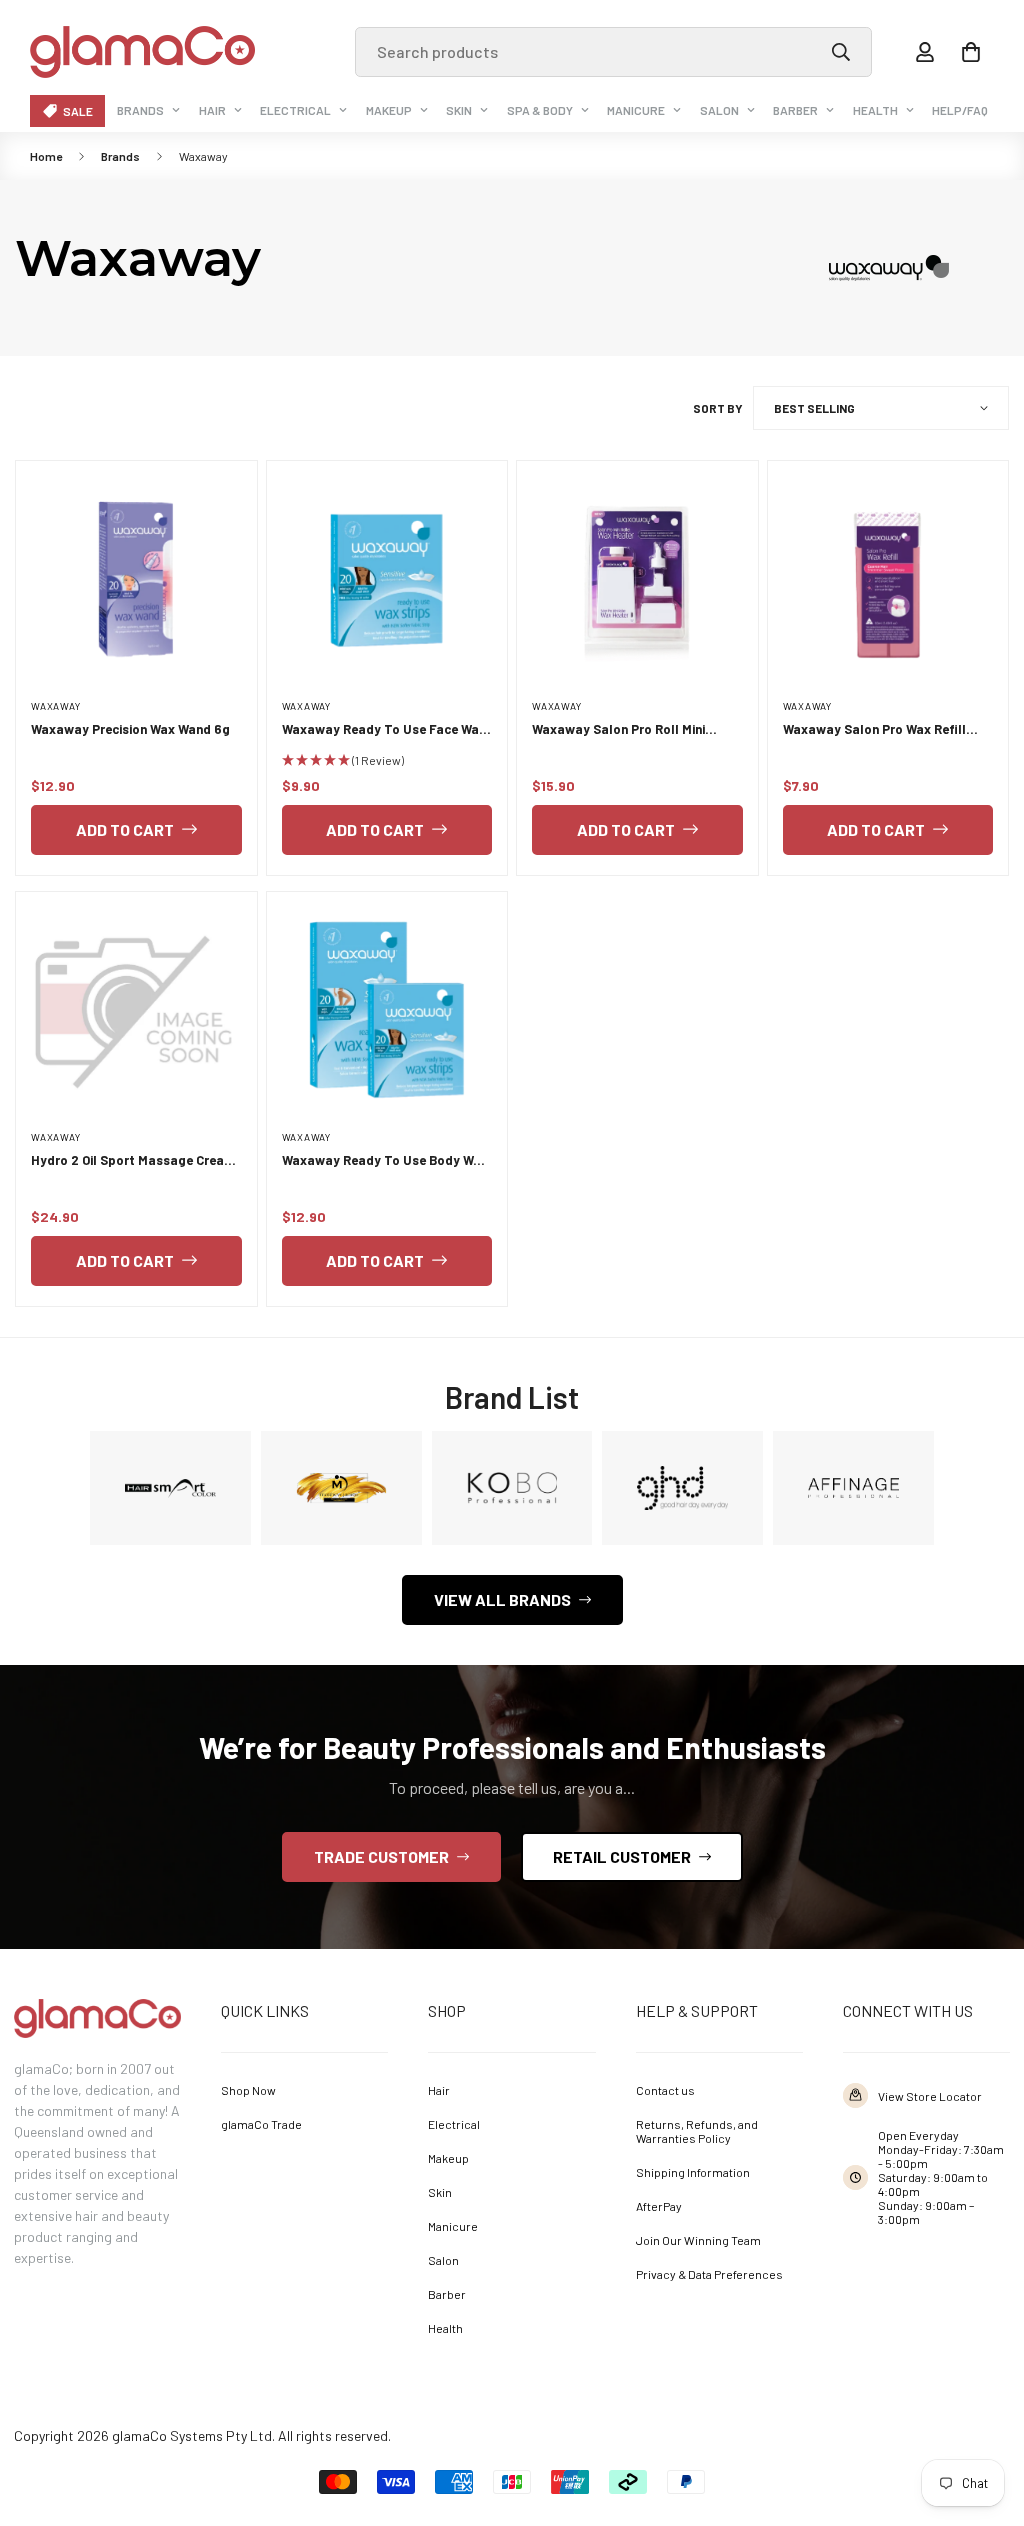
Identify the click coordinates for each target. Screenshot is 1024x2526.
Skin (459, 110)
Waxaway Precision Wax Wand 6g (130, 729)
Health (875, 110)
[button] (971, 52)
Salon (719, 110)
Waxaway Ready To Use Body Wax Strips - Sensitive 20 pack (385, 1161)
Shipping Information (693, 2172)
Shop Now (248, 2090)
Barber (795, 110)
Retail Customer (622, 1856)
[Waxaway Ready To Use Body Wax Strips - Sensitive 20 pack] (387, 1012)
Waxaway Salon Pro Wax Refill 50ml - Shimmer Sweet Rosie (874, 730)
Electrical (295, 110)
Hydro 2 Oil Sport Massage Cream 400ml (133, 1161)
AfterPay (659, 2206)
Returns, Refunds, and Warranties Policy (697, 2131)
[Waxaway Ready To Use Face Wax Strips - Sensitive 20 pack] (387, 581)
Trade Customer (381, 1856)
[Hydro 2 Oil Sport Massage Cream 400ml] (136, 1012)
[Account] (925, 52)
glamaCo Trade (261, 2124)
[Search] (841, 52)
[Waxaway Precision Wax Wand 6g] (136, 581)
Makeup (389, 110)
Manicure (636, 110)
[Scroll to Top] (980, 2416)
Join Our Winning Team (698, 2240)
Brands (140, 110)
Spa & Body (540, 110)
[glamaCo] (142, 52)
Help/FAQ (960, 110)
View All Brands (502, 1599)
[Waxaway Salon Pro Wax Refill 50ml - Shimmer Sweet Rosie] (888, 581)
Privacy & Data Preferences (709, 2274)
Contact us (665, 2090)
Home (46, 156)
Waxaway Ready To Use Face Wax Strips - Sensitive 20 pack (384, 730)
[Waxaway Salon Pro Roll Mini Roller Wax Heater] (637, 581)
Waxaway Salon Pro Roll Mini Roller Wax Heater (618, 730)
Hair (212, 110)
